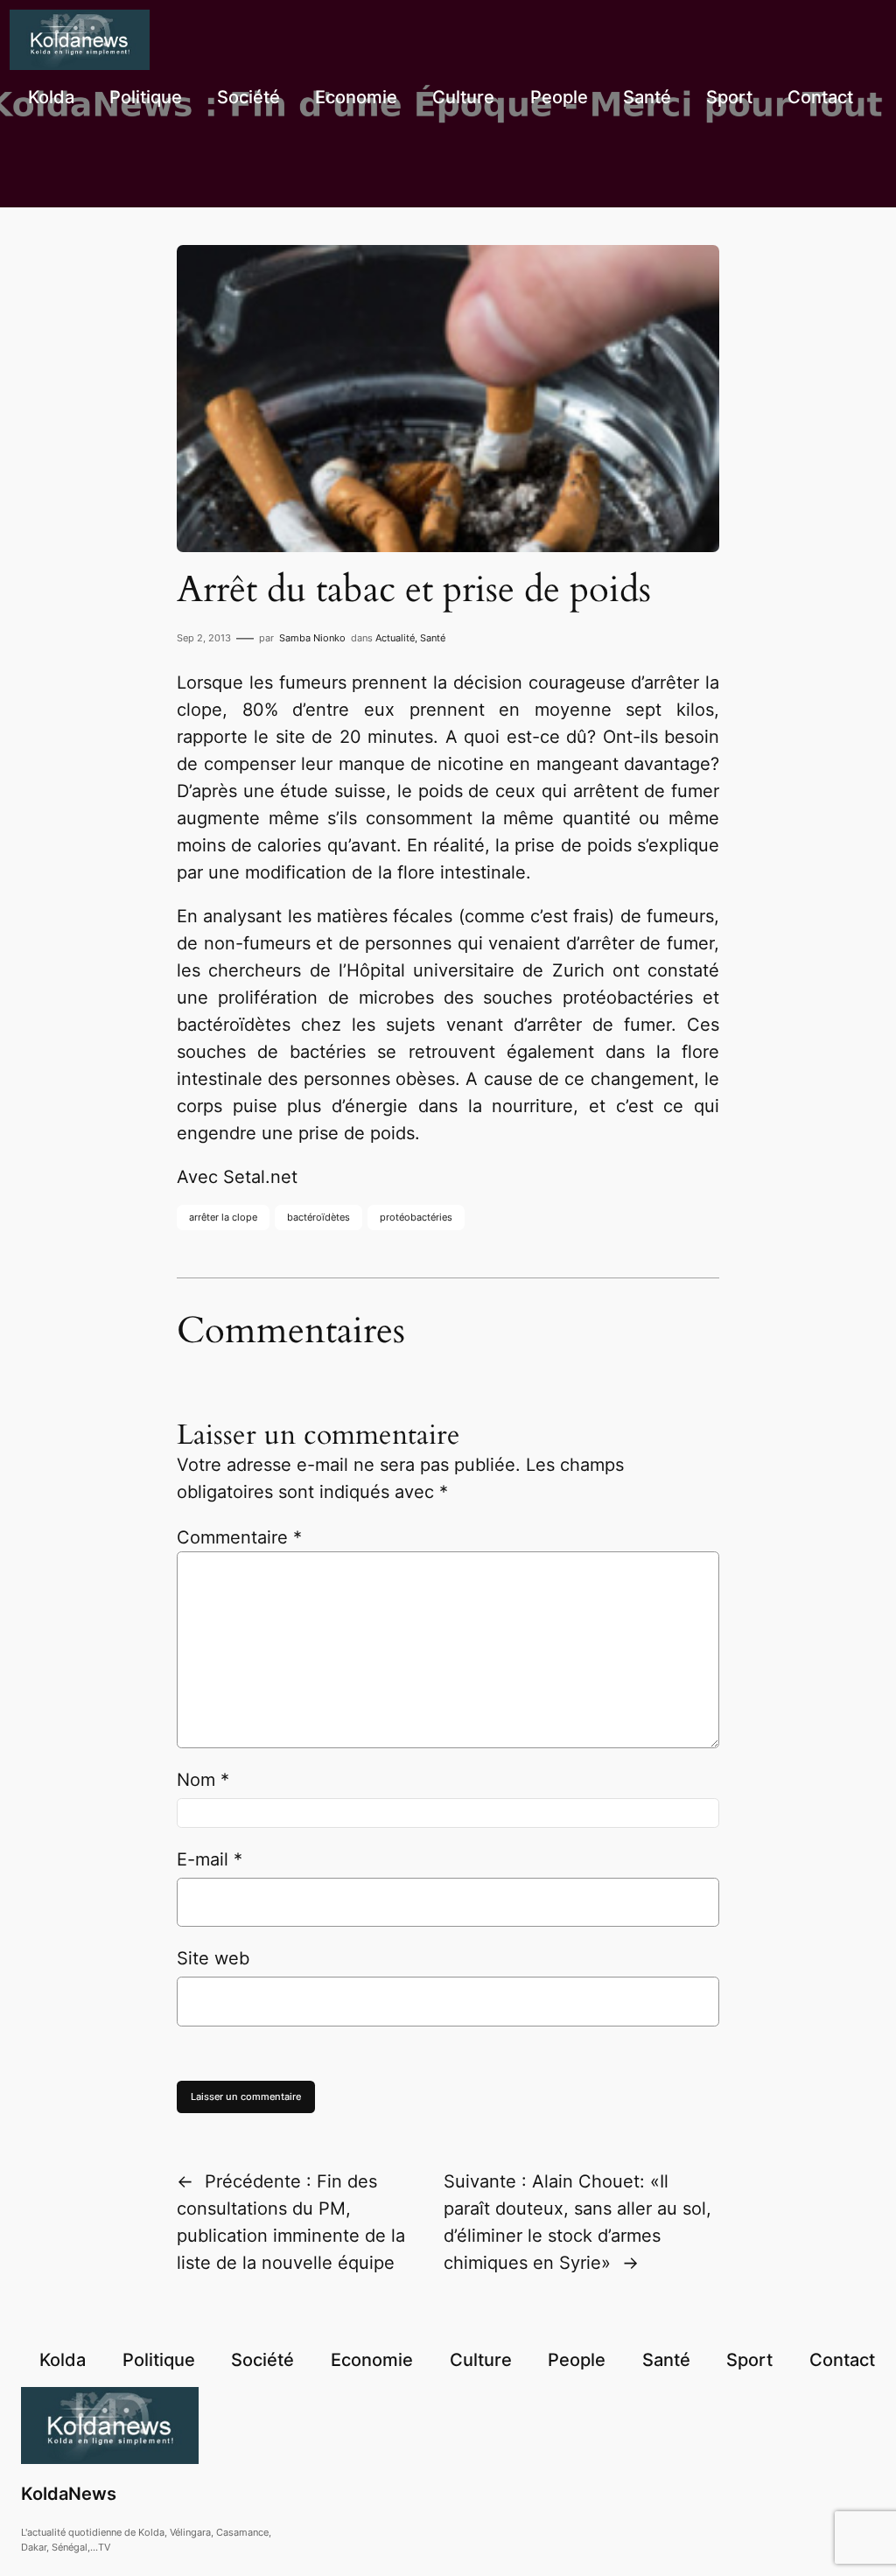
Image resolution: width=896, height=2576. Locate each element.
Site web (213, 1958)
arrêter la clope (223, 1217)
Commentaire (239, 1537)
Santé (433, 638)
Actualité (395, 638)
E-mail (210, 1859)
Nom (203, 1780)
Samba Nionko (312, 638)
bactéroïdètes (318, 1217)
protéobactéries (416, 1217)
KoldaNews (69, 2494)
